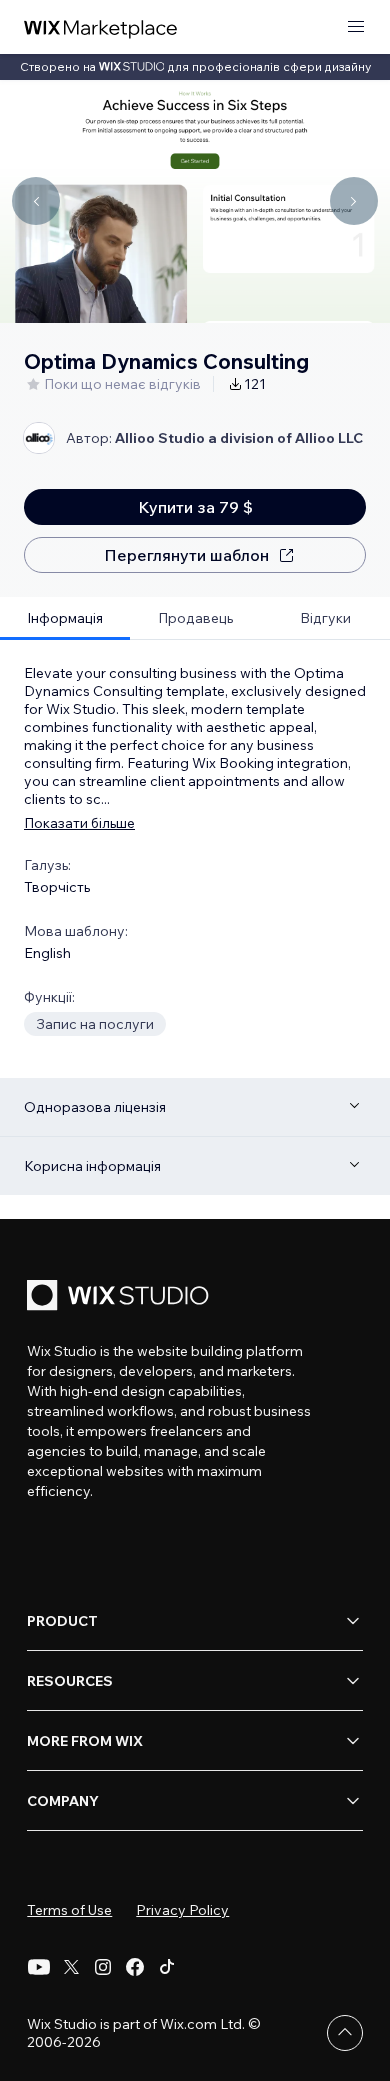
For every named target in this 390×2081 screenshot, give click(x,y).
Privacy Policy (182, 1910)
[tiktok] (167, 1967)
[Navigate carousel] (36, 201)
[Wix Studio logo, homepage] (121, 1297)
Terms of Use (69, 1910)
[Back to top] (345, 2033)
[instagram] (103, 1967)
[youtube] (39, 1967)
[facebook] (135, 1967)
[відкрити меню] (356, 27)
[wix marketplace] (101, 27)
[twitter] (71, 1967)
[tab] (65, 618)
